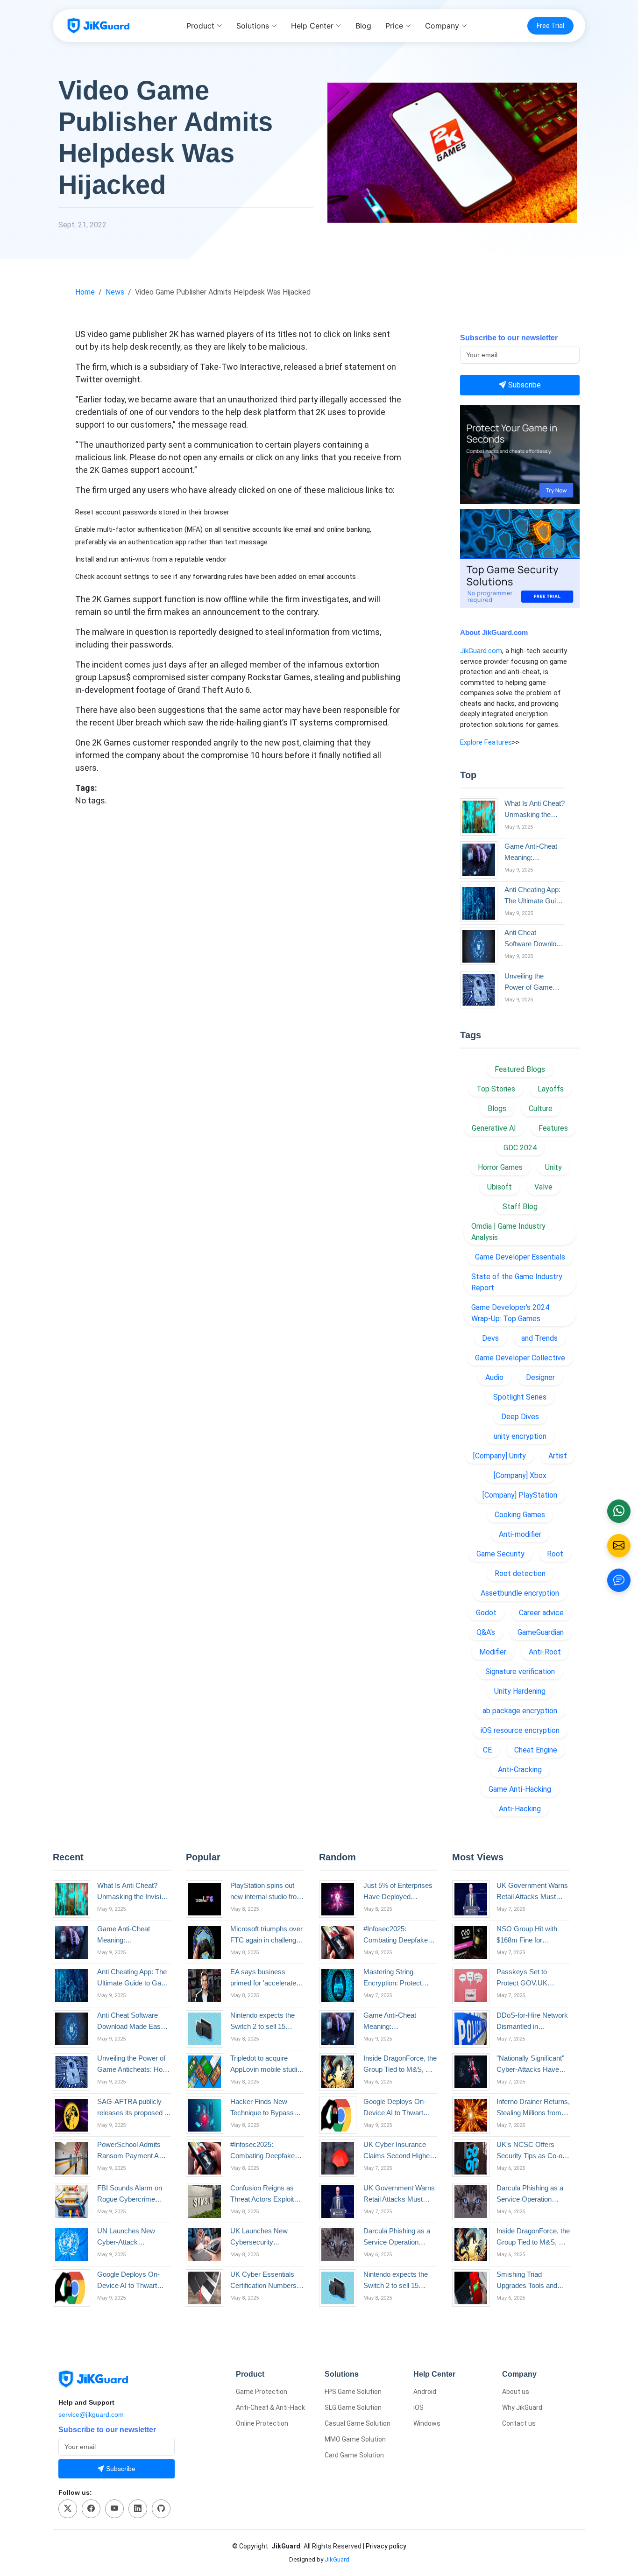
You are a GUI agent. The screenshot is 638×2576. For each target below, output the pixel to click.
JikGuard (337, 2559)
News (115, 292)
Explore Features (486, 742)
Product (200, 26)
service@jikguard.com (91, 2414)
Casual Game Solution (358, 2423)
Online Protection (262, 2423)
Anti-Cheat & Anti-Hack (270, 2407)
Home (85, 292)
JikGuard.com (481, 651)
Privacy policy (386, 2546)
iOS (418, 2407)
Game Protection (262, 2392)
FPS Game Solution (353, 2392)
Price (394, 26)
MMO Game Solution (355, 2439)
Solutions (253, 26)
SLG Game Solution (353, 2407)
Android (425, 2392)
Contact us (519, 2423)
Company (442, 26)
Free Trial (550, 26)
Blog (363, 26)
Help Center (312, 26)
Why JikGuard (522, 2407)
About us (516, 2392)
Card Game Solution (354, 2455)
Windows (427, 2423)
